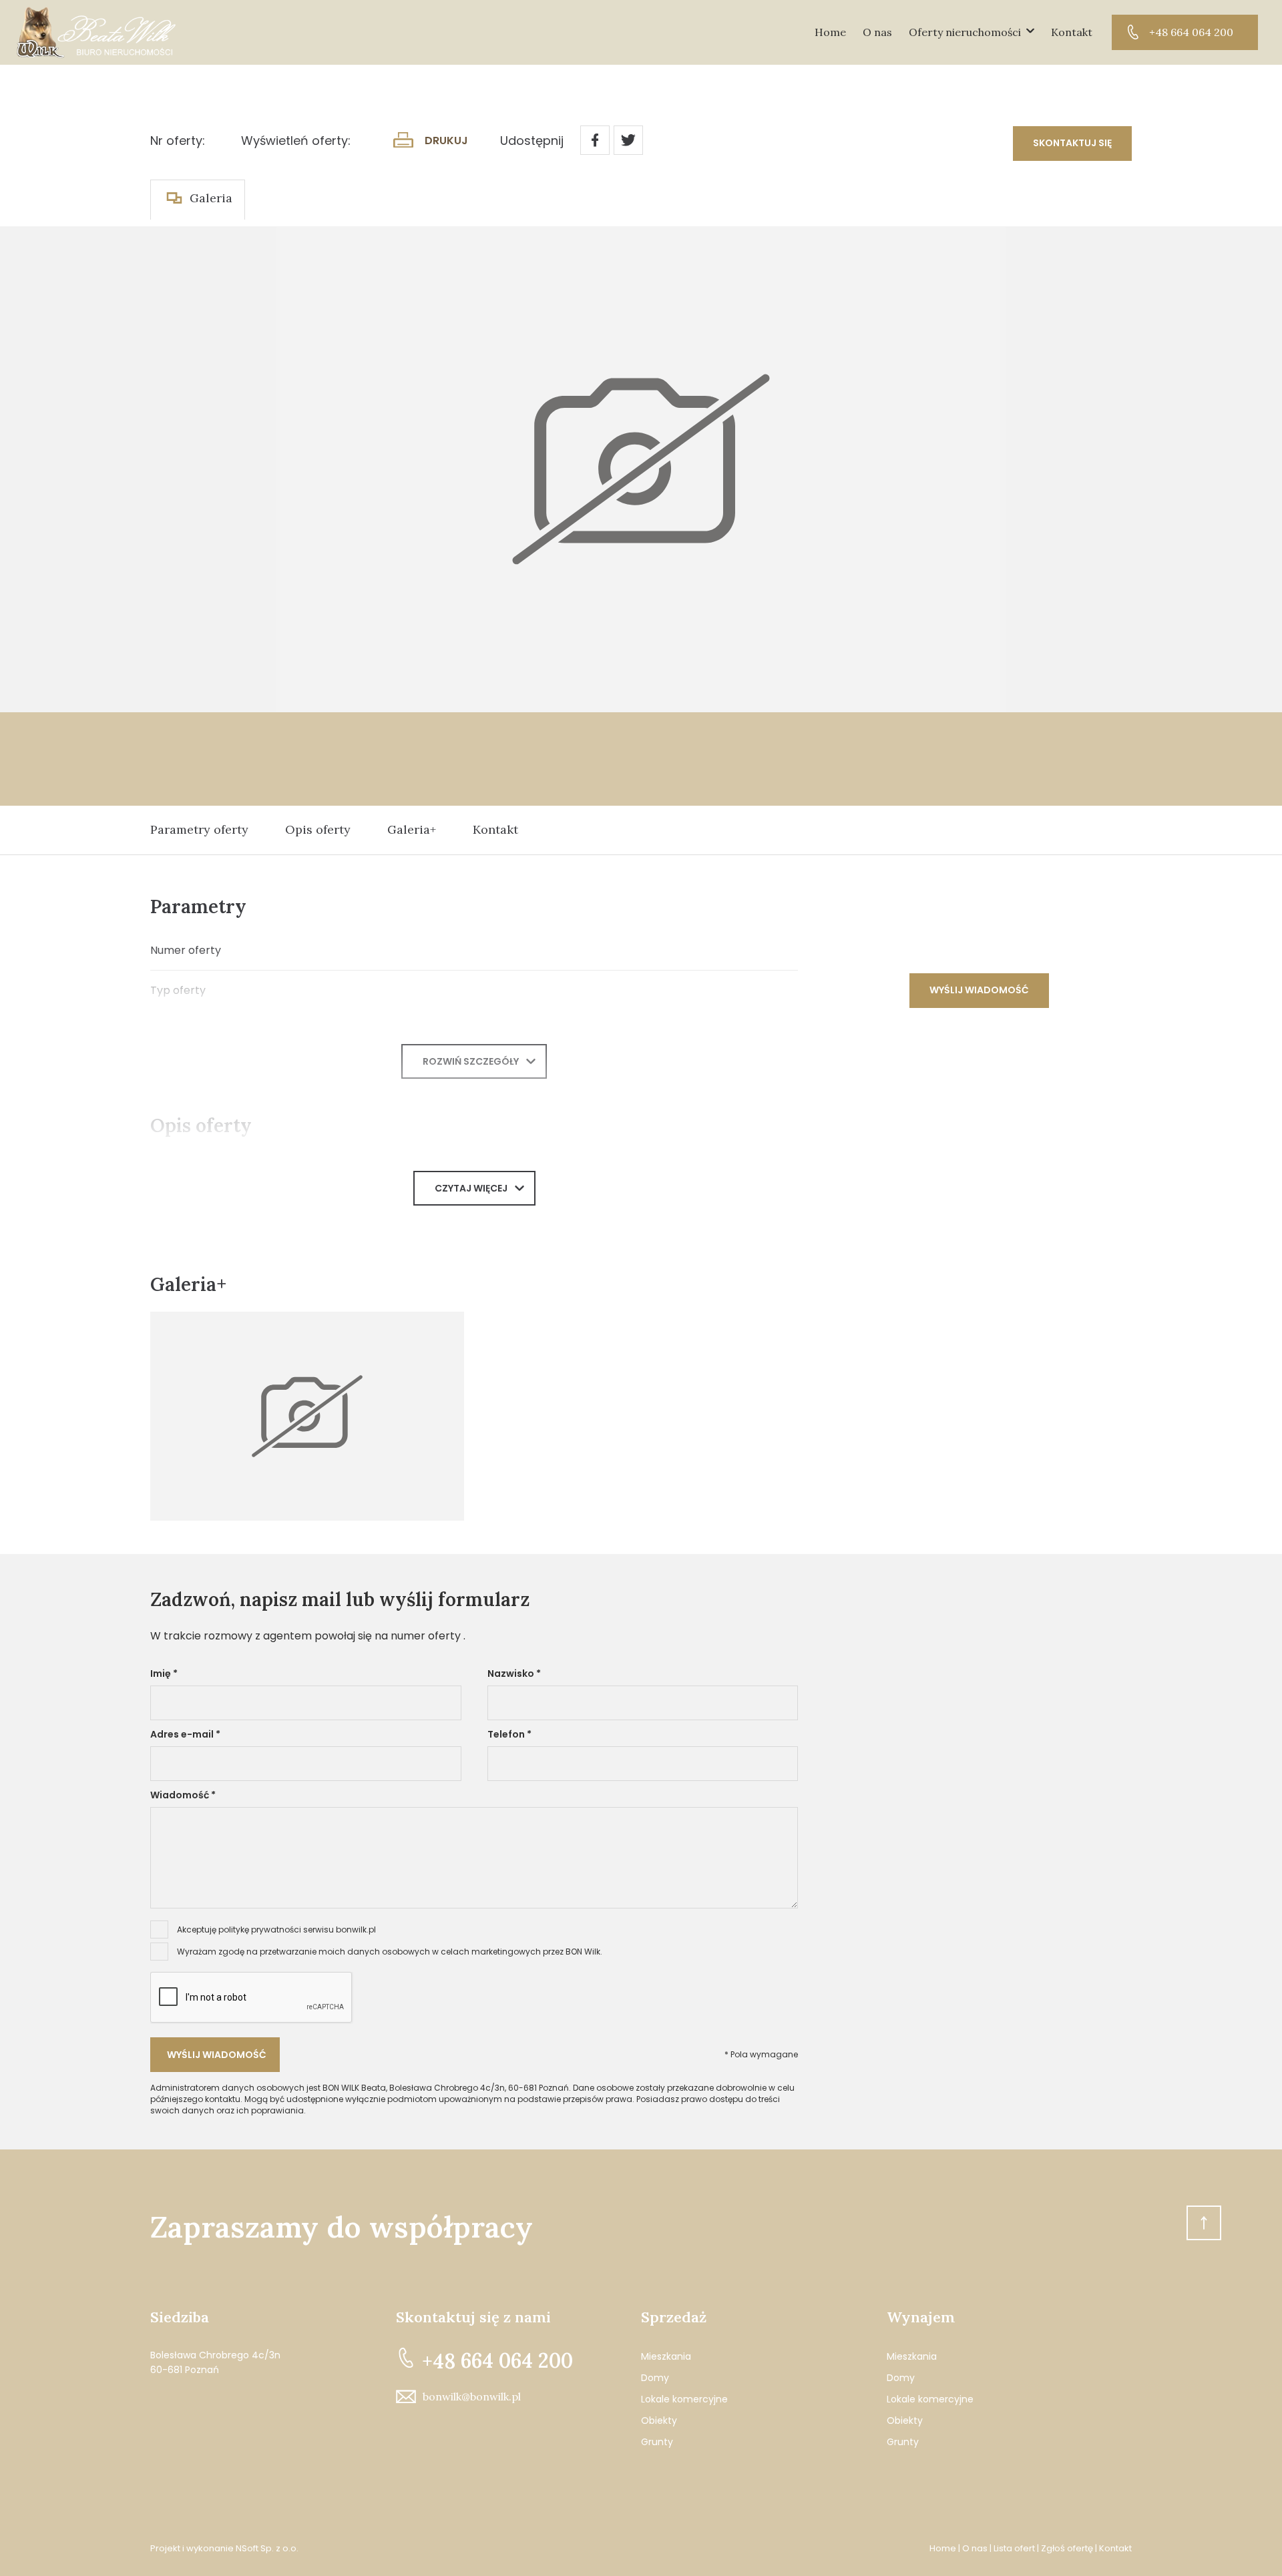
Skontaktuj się (1072, 143)
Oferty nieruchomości (965, 32)
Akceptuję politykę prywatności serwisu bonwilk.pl (276, 1929)
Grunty (657, 2442)
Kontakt (1072, 32)
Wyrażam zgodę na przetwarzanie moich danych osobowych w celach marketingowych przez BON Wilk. (390, 1952)
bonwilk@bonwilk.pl (472, 2396)
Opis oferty (318, 829)
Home (830, 32)
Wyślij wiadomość (979, 990)
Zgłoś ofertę (1067, 2548)
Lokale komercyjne (684, 2399)
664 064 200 (497, 2360)
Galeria (211, 198)
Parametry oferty (199, 829)
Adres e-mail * (185, 1734)
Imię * (164, 1673)
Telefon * (509, 1734)
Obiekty (659, 2420)
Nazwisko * (514, 1673)
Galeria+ (412, 829)
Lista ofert (1014, 2548)
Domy (655, 2378)
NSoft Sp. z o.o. (267, 2548)
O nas (877, 32)
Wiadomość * (183, 1795)
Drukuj (446, 141)
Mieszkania (666, 2356)
